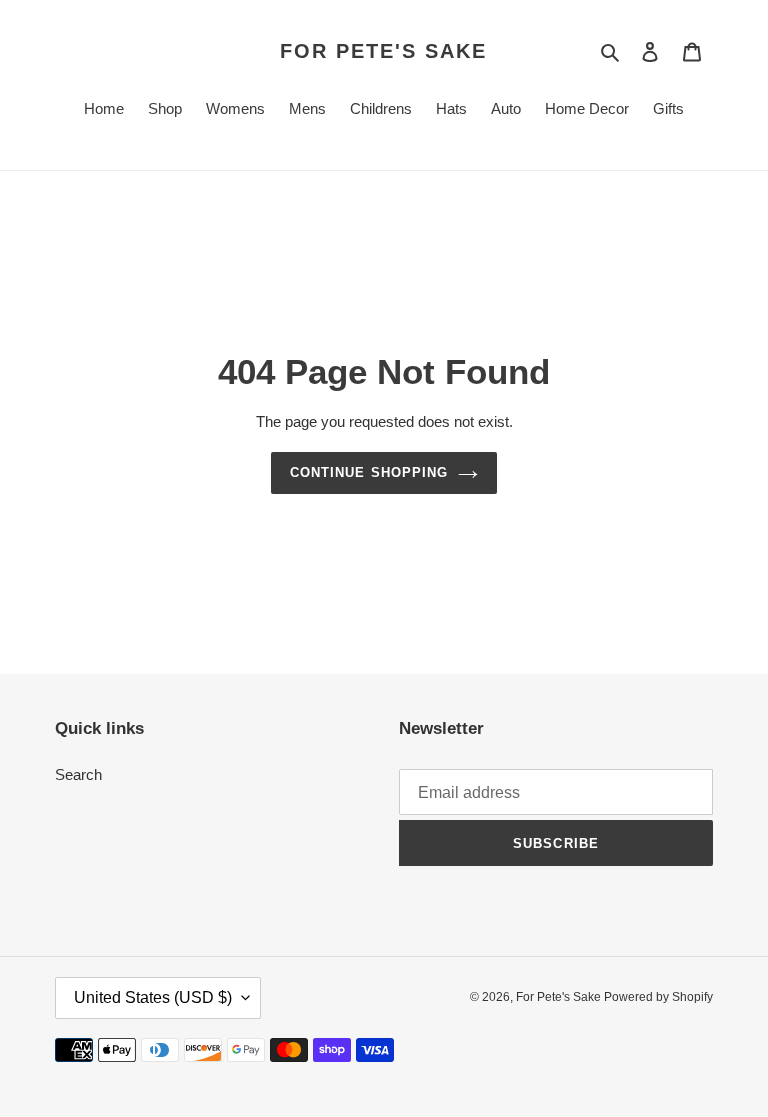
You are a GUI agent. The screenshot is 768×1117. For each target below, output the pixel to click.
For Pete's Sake (383, 51)
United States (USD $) (153, 997)
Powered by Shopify (658, 997)
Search (78, 774)
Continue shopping (369, 472)
